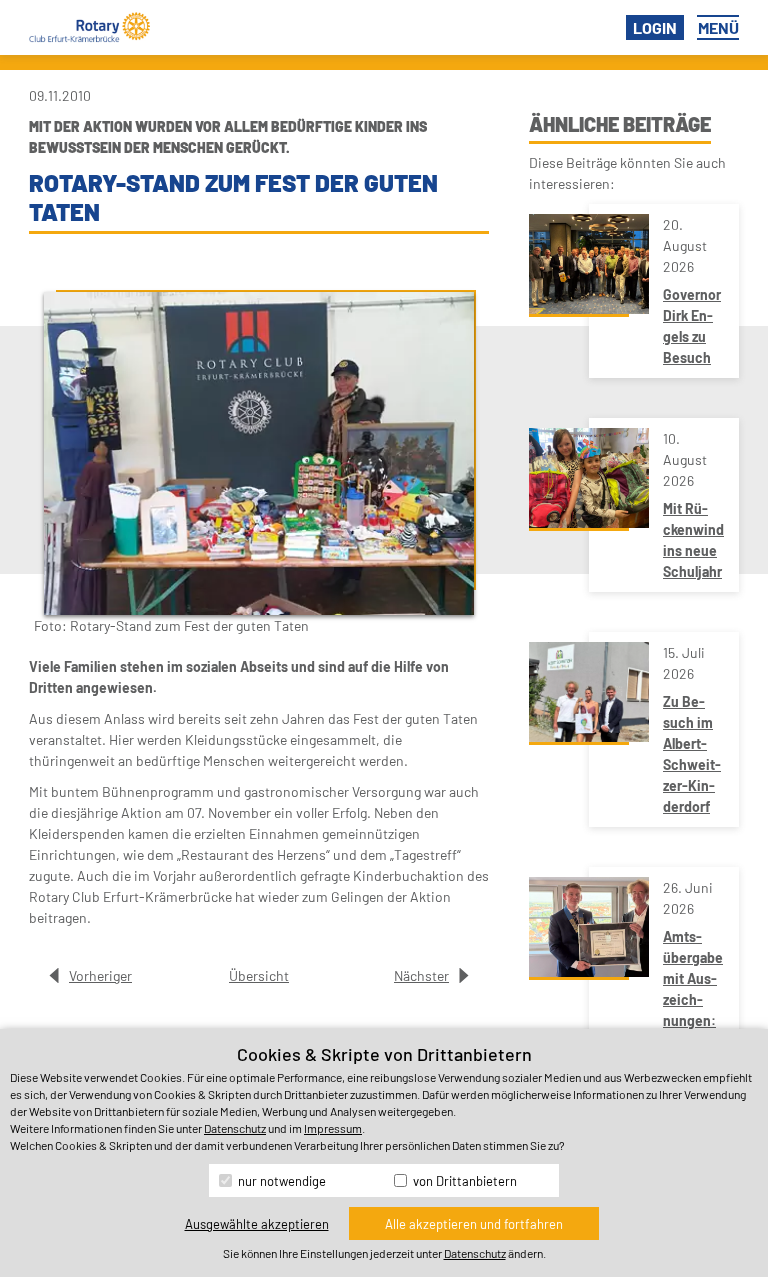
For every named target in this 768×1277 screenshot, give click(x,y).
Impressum (333, 1128)
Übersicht (259, 975)
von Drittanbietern (463, 1181)
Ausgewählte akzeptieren (257, 1224)
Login (655, 27)
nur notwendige (280, 1181)
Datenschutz (235, 1128)
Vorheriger (100, 975)
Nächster (421, 975)
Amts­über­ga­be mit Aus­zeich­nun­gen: (693, 978)
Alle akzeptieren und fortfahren (474, 1224)
